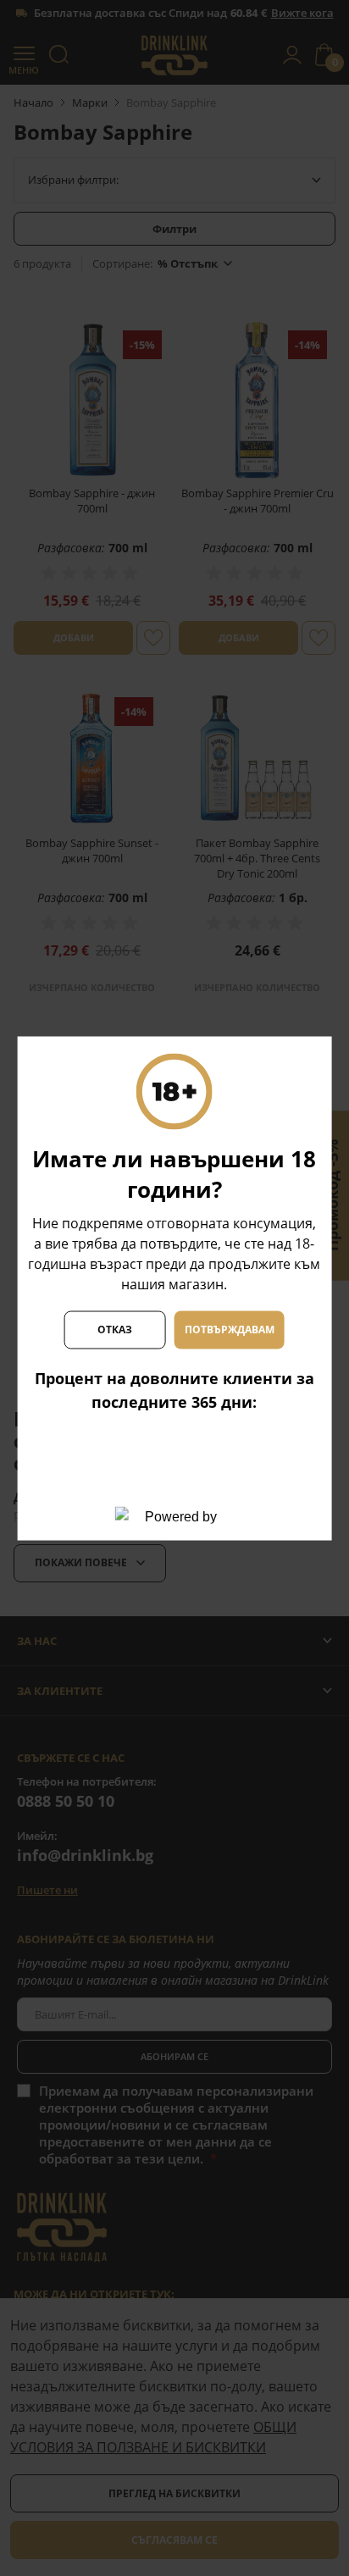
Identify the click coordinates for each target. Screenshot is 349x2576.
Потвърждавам (230, 1330)
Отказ (115, 1330)
